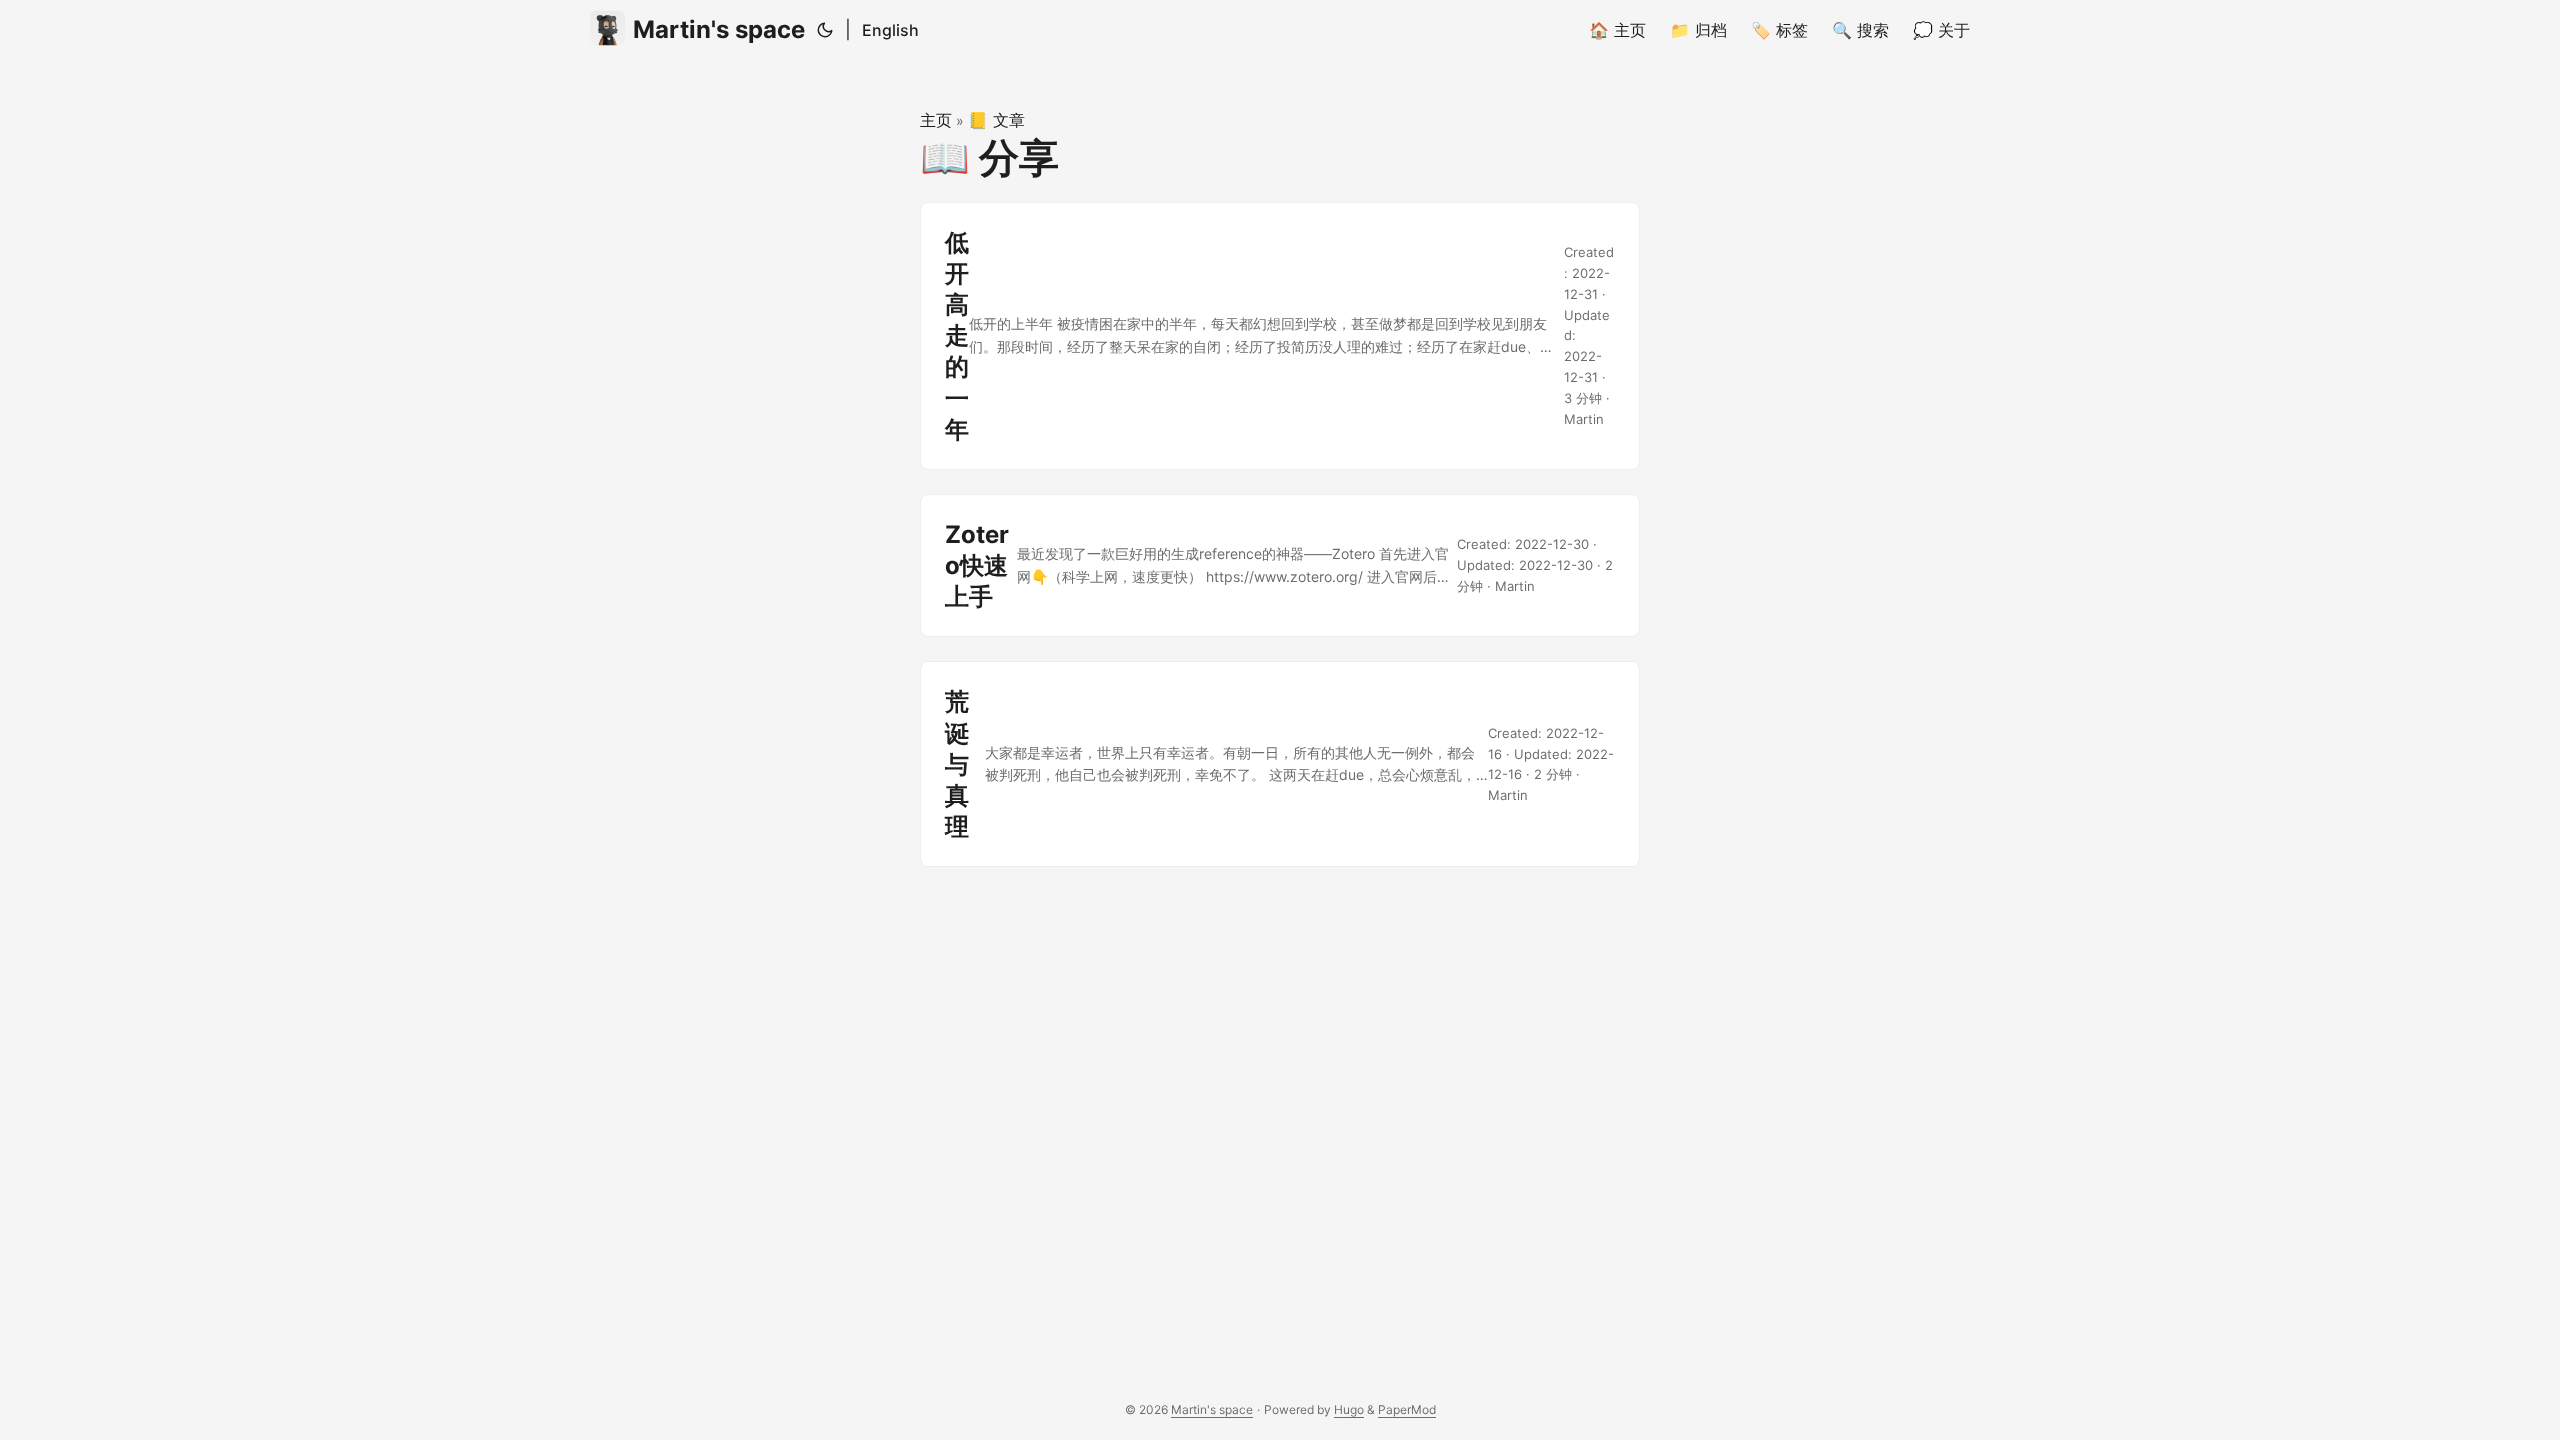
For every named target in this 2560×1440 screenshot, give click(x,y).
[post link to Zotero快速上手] (1280, 566)
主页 (936, 120)
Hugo (1349, 1409)
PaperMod (1407, 1409)
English (890, 30)
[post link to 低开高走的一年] (1280, 336)
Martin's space (719, 29)
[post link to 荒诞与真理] (1280, 764)
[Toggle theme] (825, 30)
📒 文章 (996, 120)
